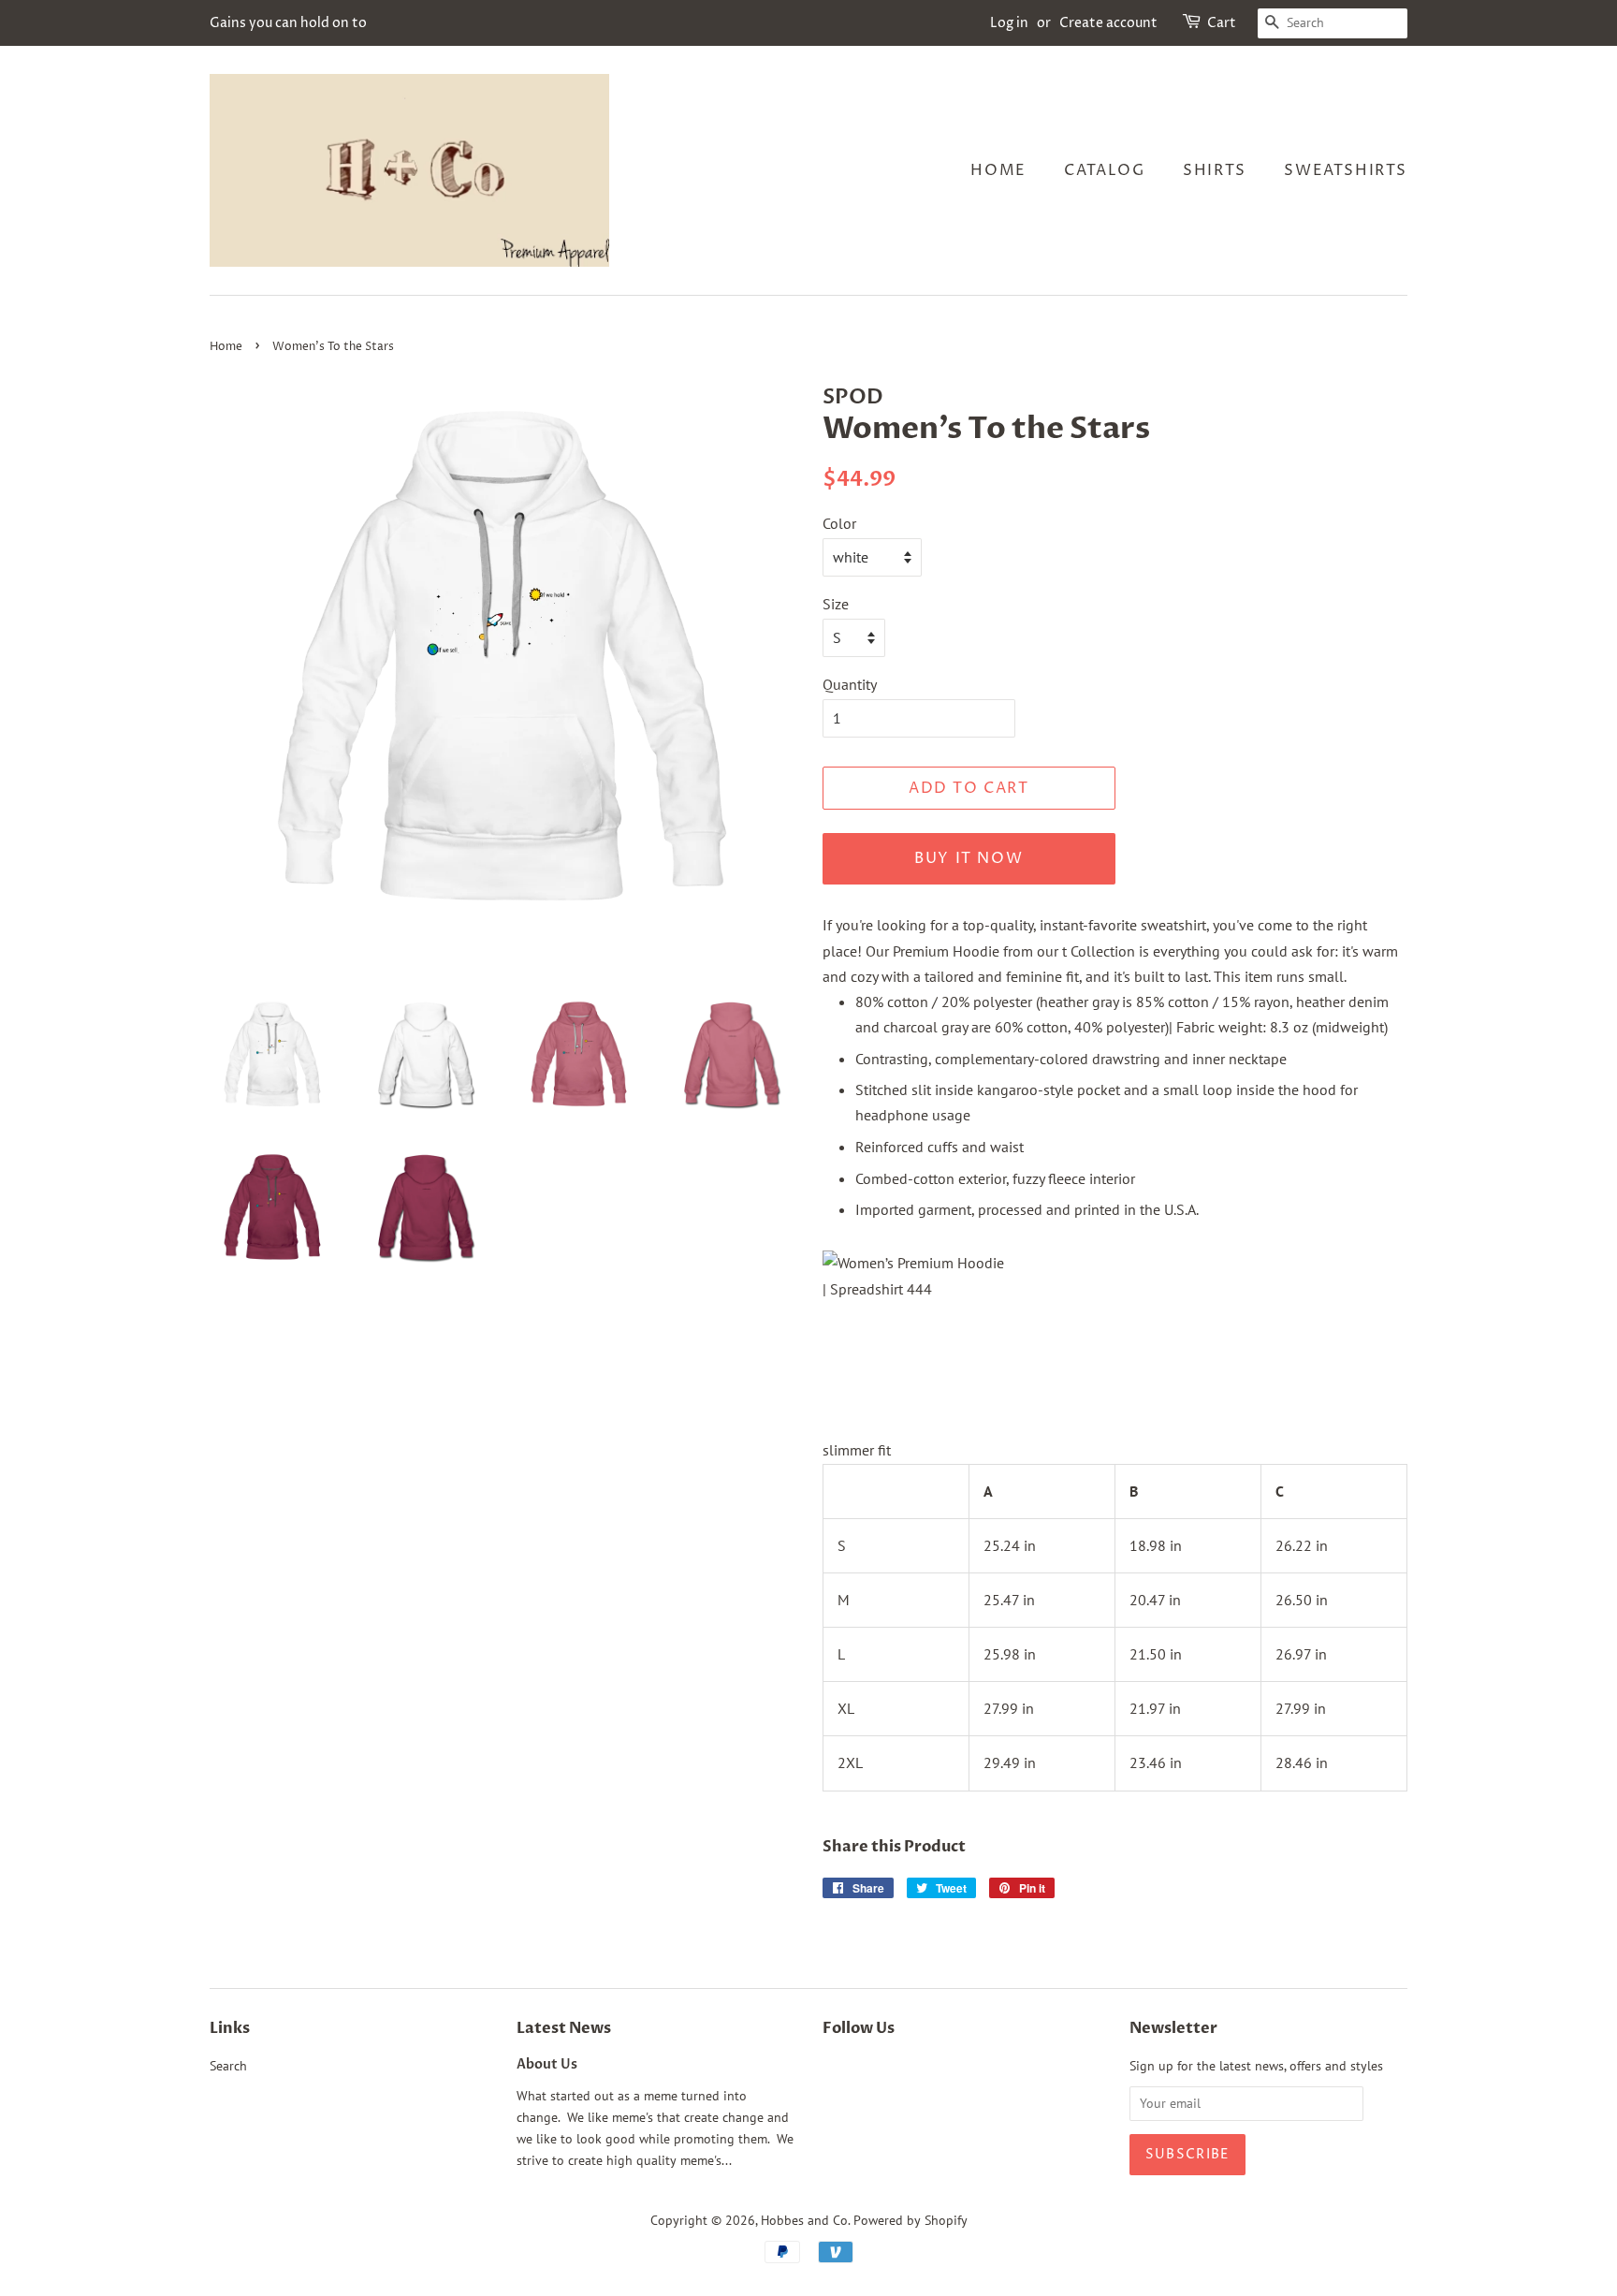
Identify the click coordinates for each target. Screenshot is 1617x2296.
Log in (1009, 23)
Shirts (1215, 170)
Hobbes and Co (804, 2220)
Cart (1222, 23)
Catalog (1104, 170)
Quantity (850, 684)
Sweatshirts (1346, 170)
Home (998, 170)
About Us (547, 2065)
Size (836, 604)
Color (839, 523)
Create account (1108, 23)
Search (228, 2066)
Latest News (564, 2028)
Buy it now (969, 858)
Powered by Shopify (910, 2220)
